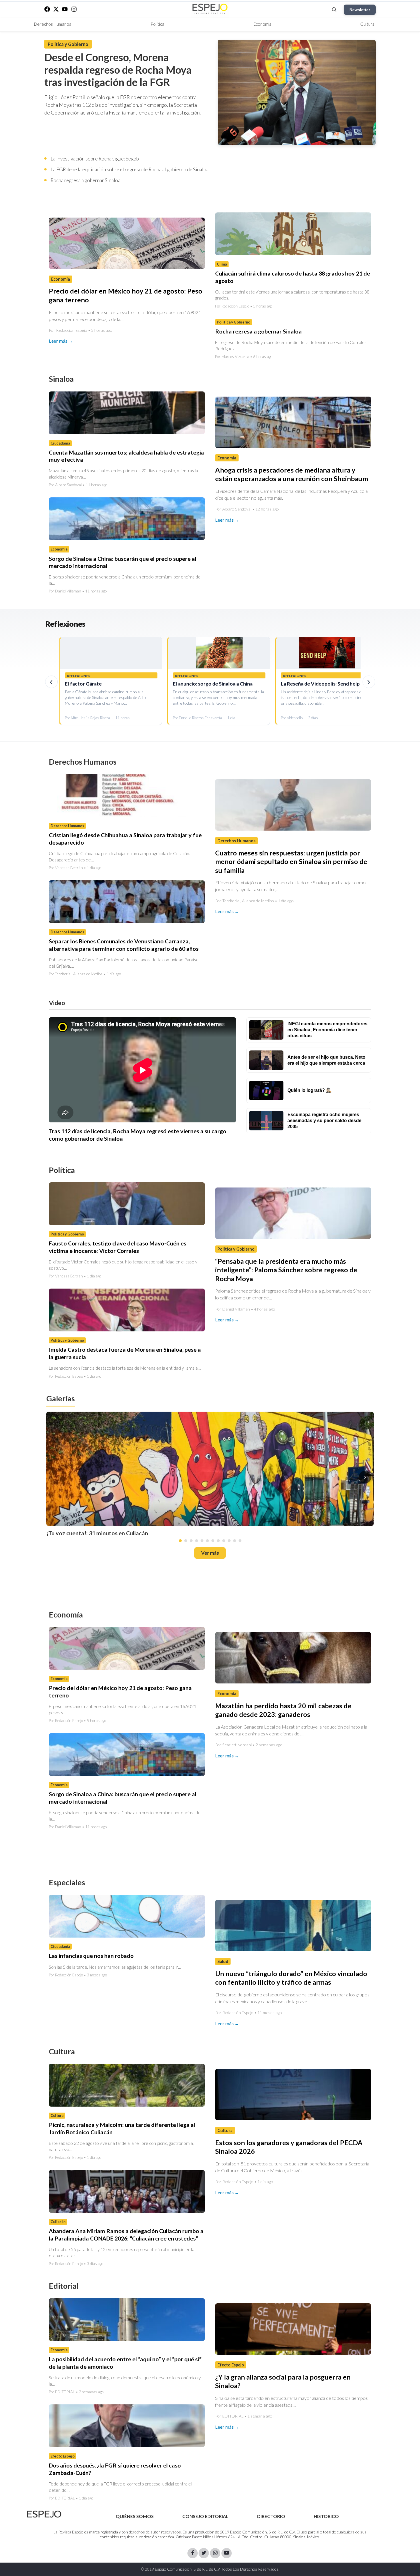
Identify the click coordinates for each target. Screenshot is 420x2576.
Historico (326, 2516)
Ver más (210, 1553)
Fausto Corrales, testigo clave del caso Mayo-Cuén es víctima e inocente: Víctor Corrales (118, 1247)
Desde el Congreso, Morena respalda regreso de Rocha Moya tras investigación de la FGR (118, 70)
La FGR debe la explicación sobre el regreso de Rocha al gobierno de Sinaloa (130, 169)
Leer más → (61, 341)
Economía (262, 24)
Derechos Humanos (53, 24)
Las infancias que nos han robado (91, 1956)
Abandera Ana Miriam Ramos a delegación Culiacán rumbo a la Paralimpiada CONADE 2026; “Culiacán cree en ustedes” (126, 2235)
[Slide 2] (186, 1540)
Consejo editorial (205, 2516)
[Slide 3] (191, 1540)
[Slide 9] (224, 1540)
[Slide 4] (197, 1540)
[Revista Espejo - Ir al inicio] (44, 2514)
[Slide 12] (240, 1540)
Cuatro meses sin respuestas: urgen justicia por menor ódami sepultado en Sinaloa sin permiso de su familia (291, 862)
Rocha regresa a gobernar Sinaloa (85, 180)
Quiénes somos (135, 2516)
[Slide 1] (180, 1540)
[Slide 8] (218, 1540)
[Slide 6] (207, 1540)
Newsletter (360, 10)
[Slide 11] (235, 1540)
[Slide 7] (213, 1540)
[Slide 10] (229, 1540)
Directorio (271, 2516)
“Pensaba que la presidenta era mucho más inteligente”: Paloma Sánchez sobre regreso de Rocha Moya (286, 1270)
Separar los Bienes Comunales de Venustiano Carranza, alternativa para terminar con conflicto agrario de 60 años (124, 945)
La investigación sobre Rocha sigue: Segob (95, 159)
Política (157, 24)
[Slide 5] (202, 1540)
